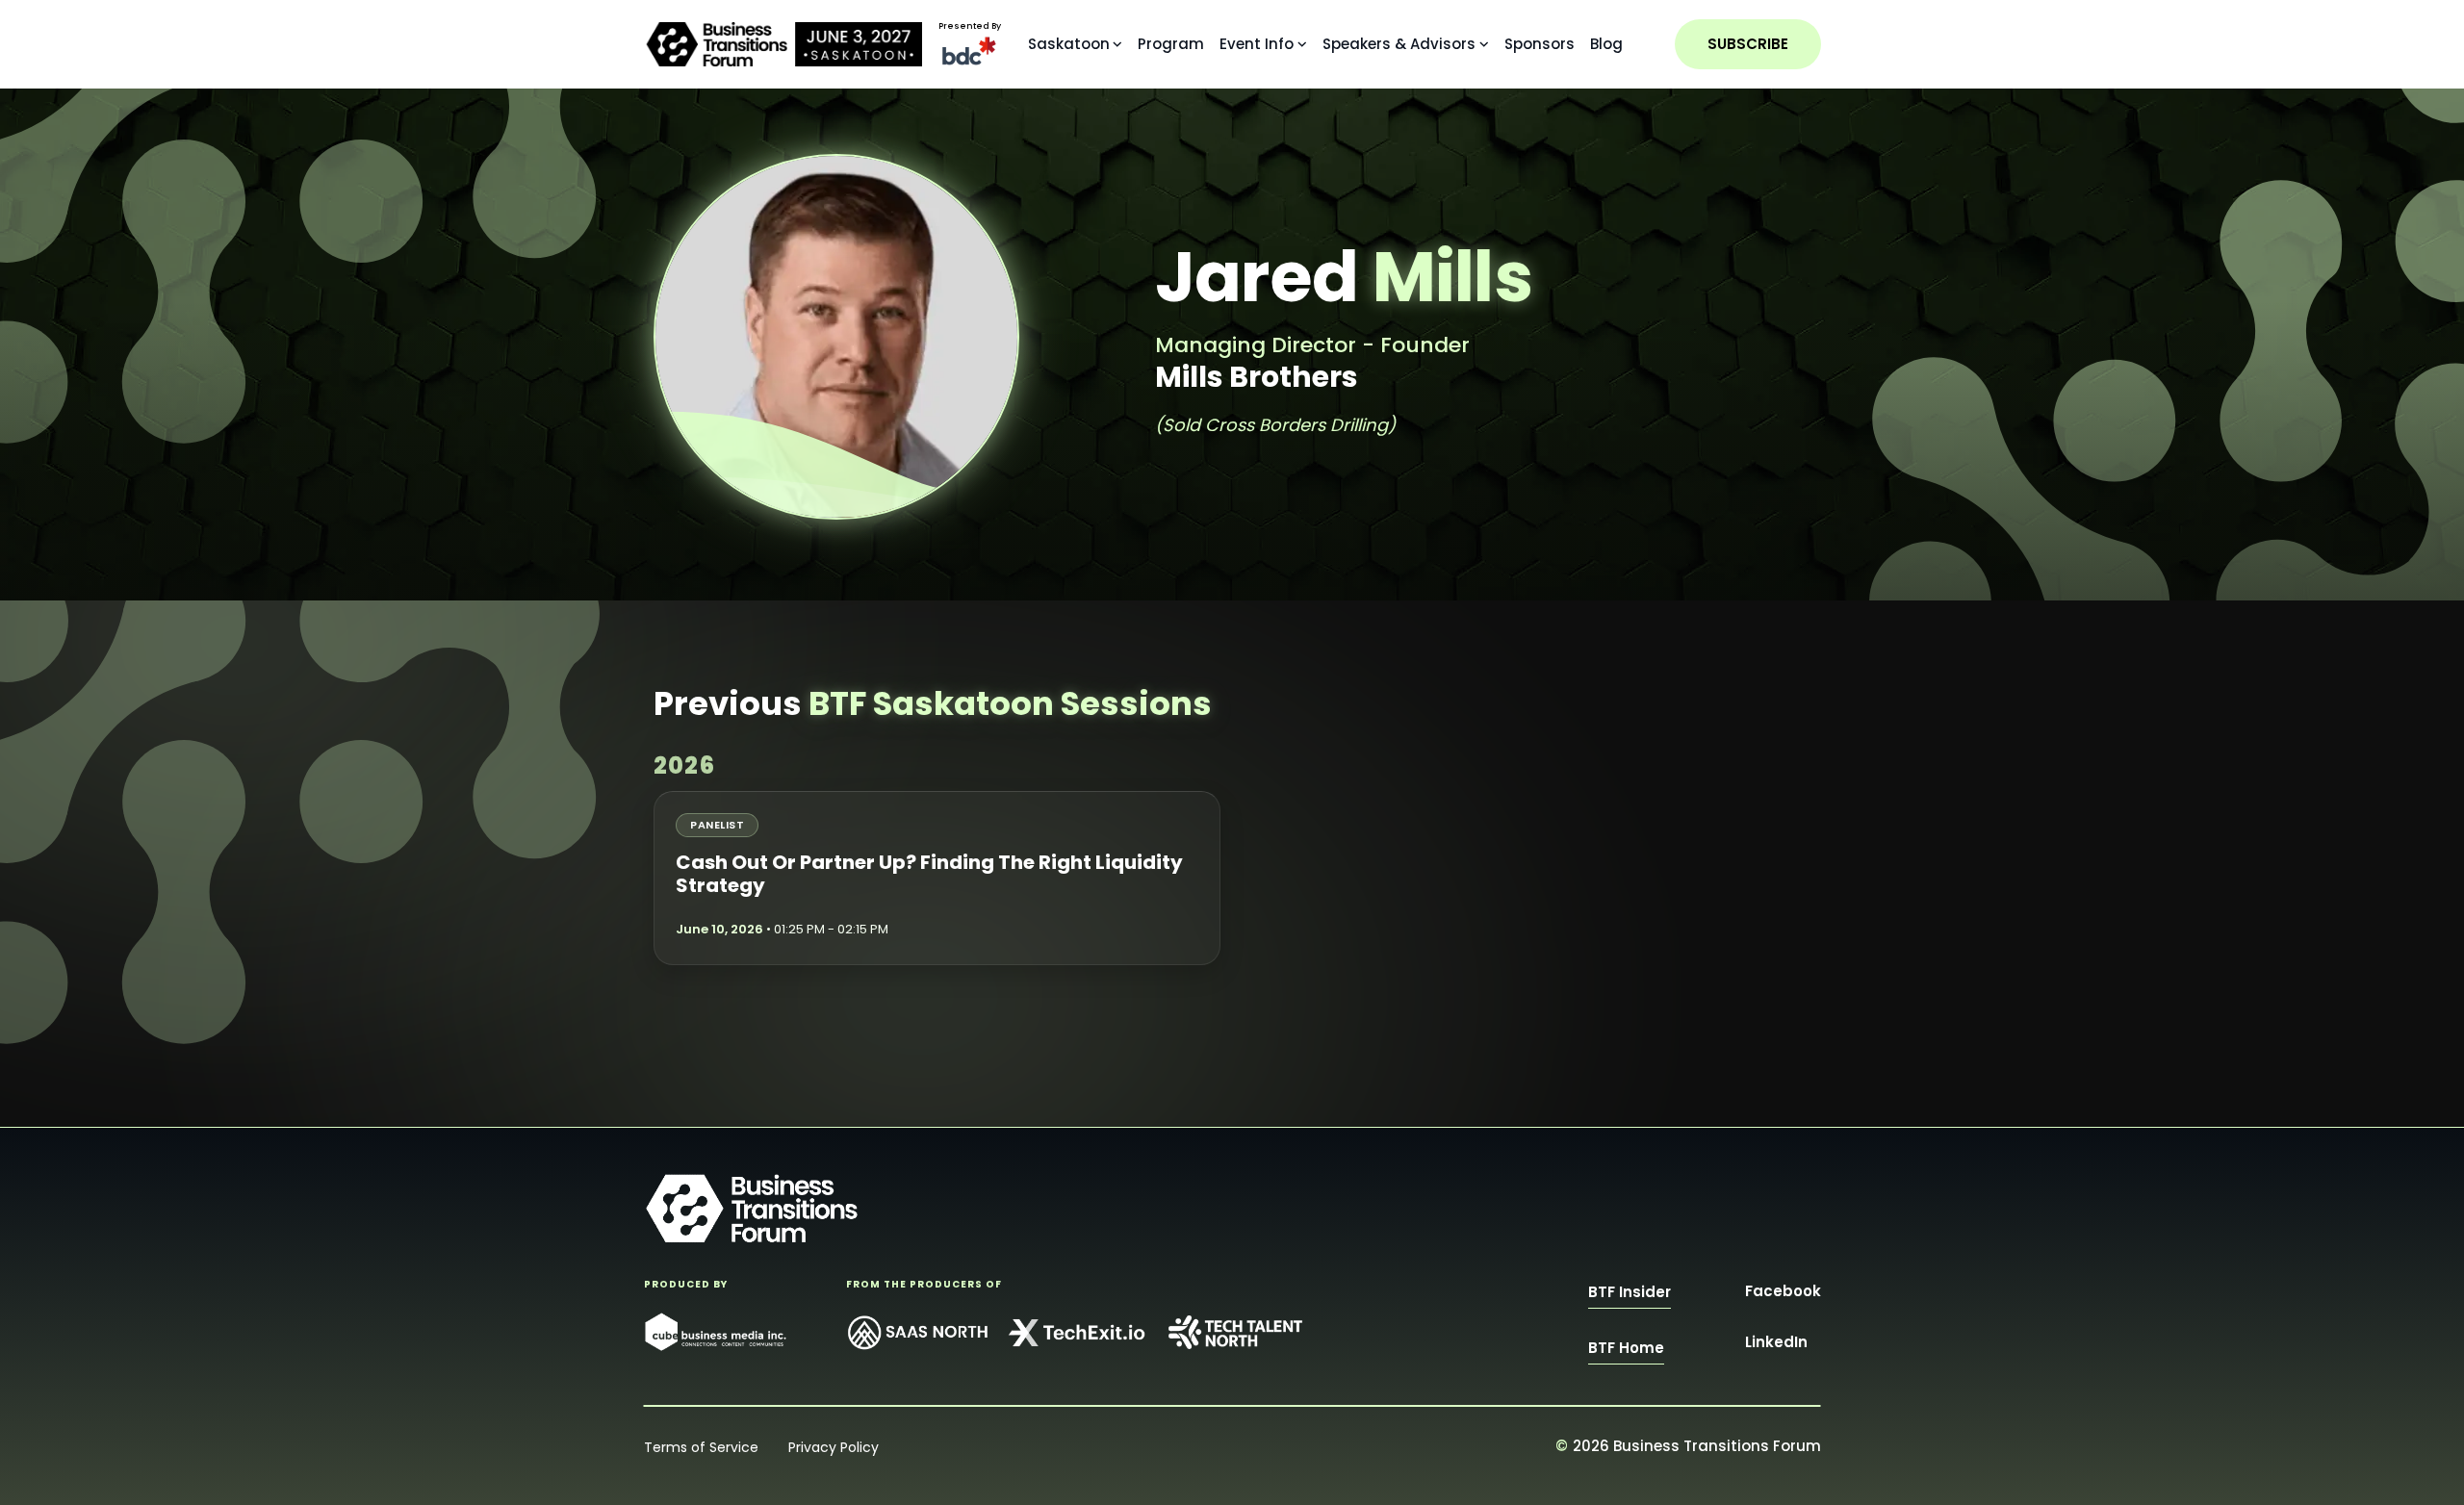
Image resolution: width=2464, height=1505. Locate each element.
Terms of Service (701, 1447)
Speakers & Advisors (1399, 44)
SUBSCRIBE (1748, 44)
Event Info (1257, 44)
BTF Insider (1630, 1292)
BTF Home (1626, 1348)
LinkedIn (1776, 1342)
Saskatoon (1069, 44)
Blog (1606, 44)
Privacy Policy (834, 1447)
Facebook (1783, 1291)
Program (1171, 44)
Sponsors (1540, 44)
